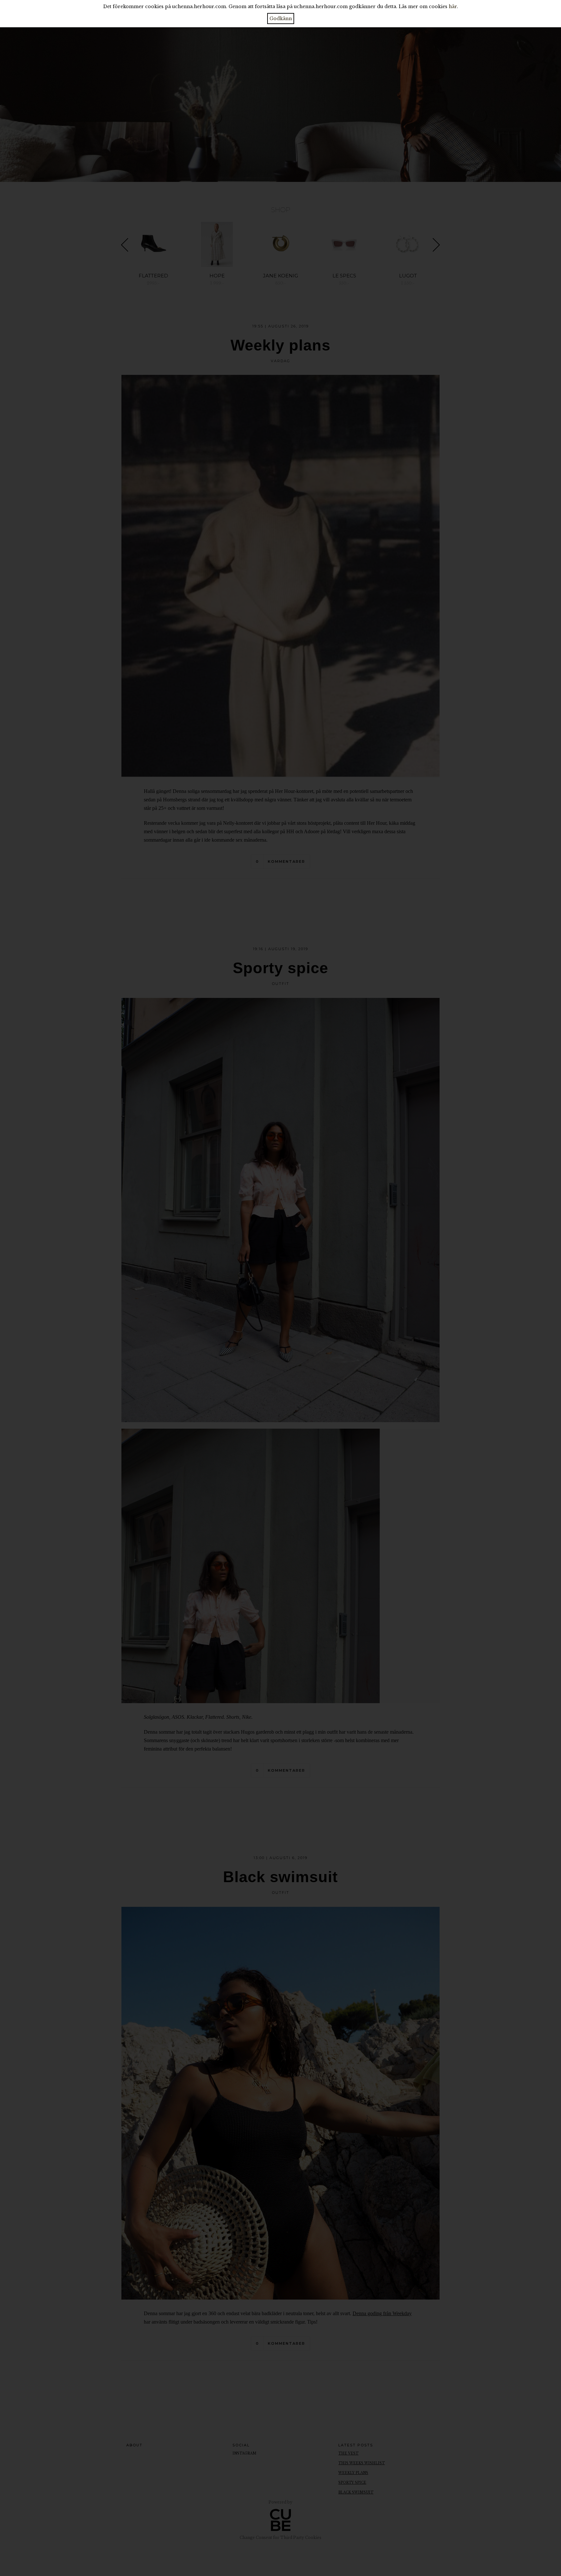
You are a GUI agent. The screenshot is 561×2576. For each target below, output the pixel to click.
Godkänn (281, 19)
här (453, 6)
